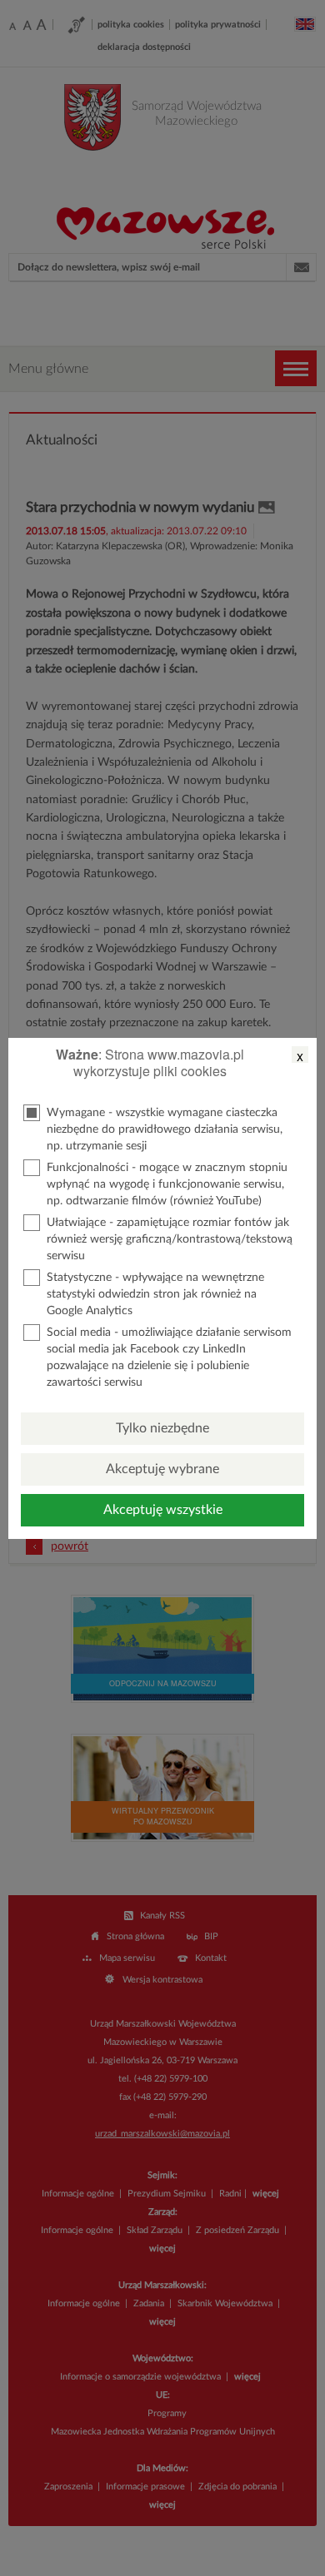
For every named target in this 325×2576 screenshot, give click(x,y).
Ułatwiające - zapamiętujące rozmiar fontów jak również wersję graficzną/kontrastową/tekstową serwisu (170, 1239)
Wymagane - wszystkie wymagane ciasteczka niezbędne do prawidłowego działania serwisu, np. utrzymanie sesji (165, 1129)
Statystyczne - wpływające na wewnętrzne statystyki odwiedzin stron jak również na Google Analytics (155, 1294)
